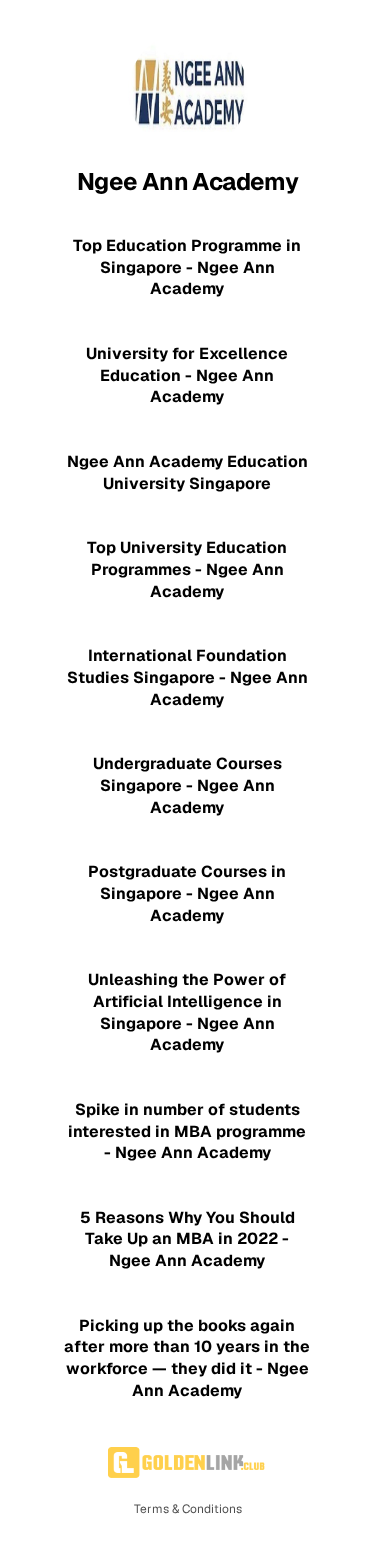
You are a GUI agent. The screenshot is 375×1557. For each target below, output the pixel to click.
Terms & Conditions (188, 1509)
